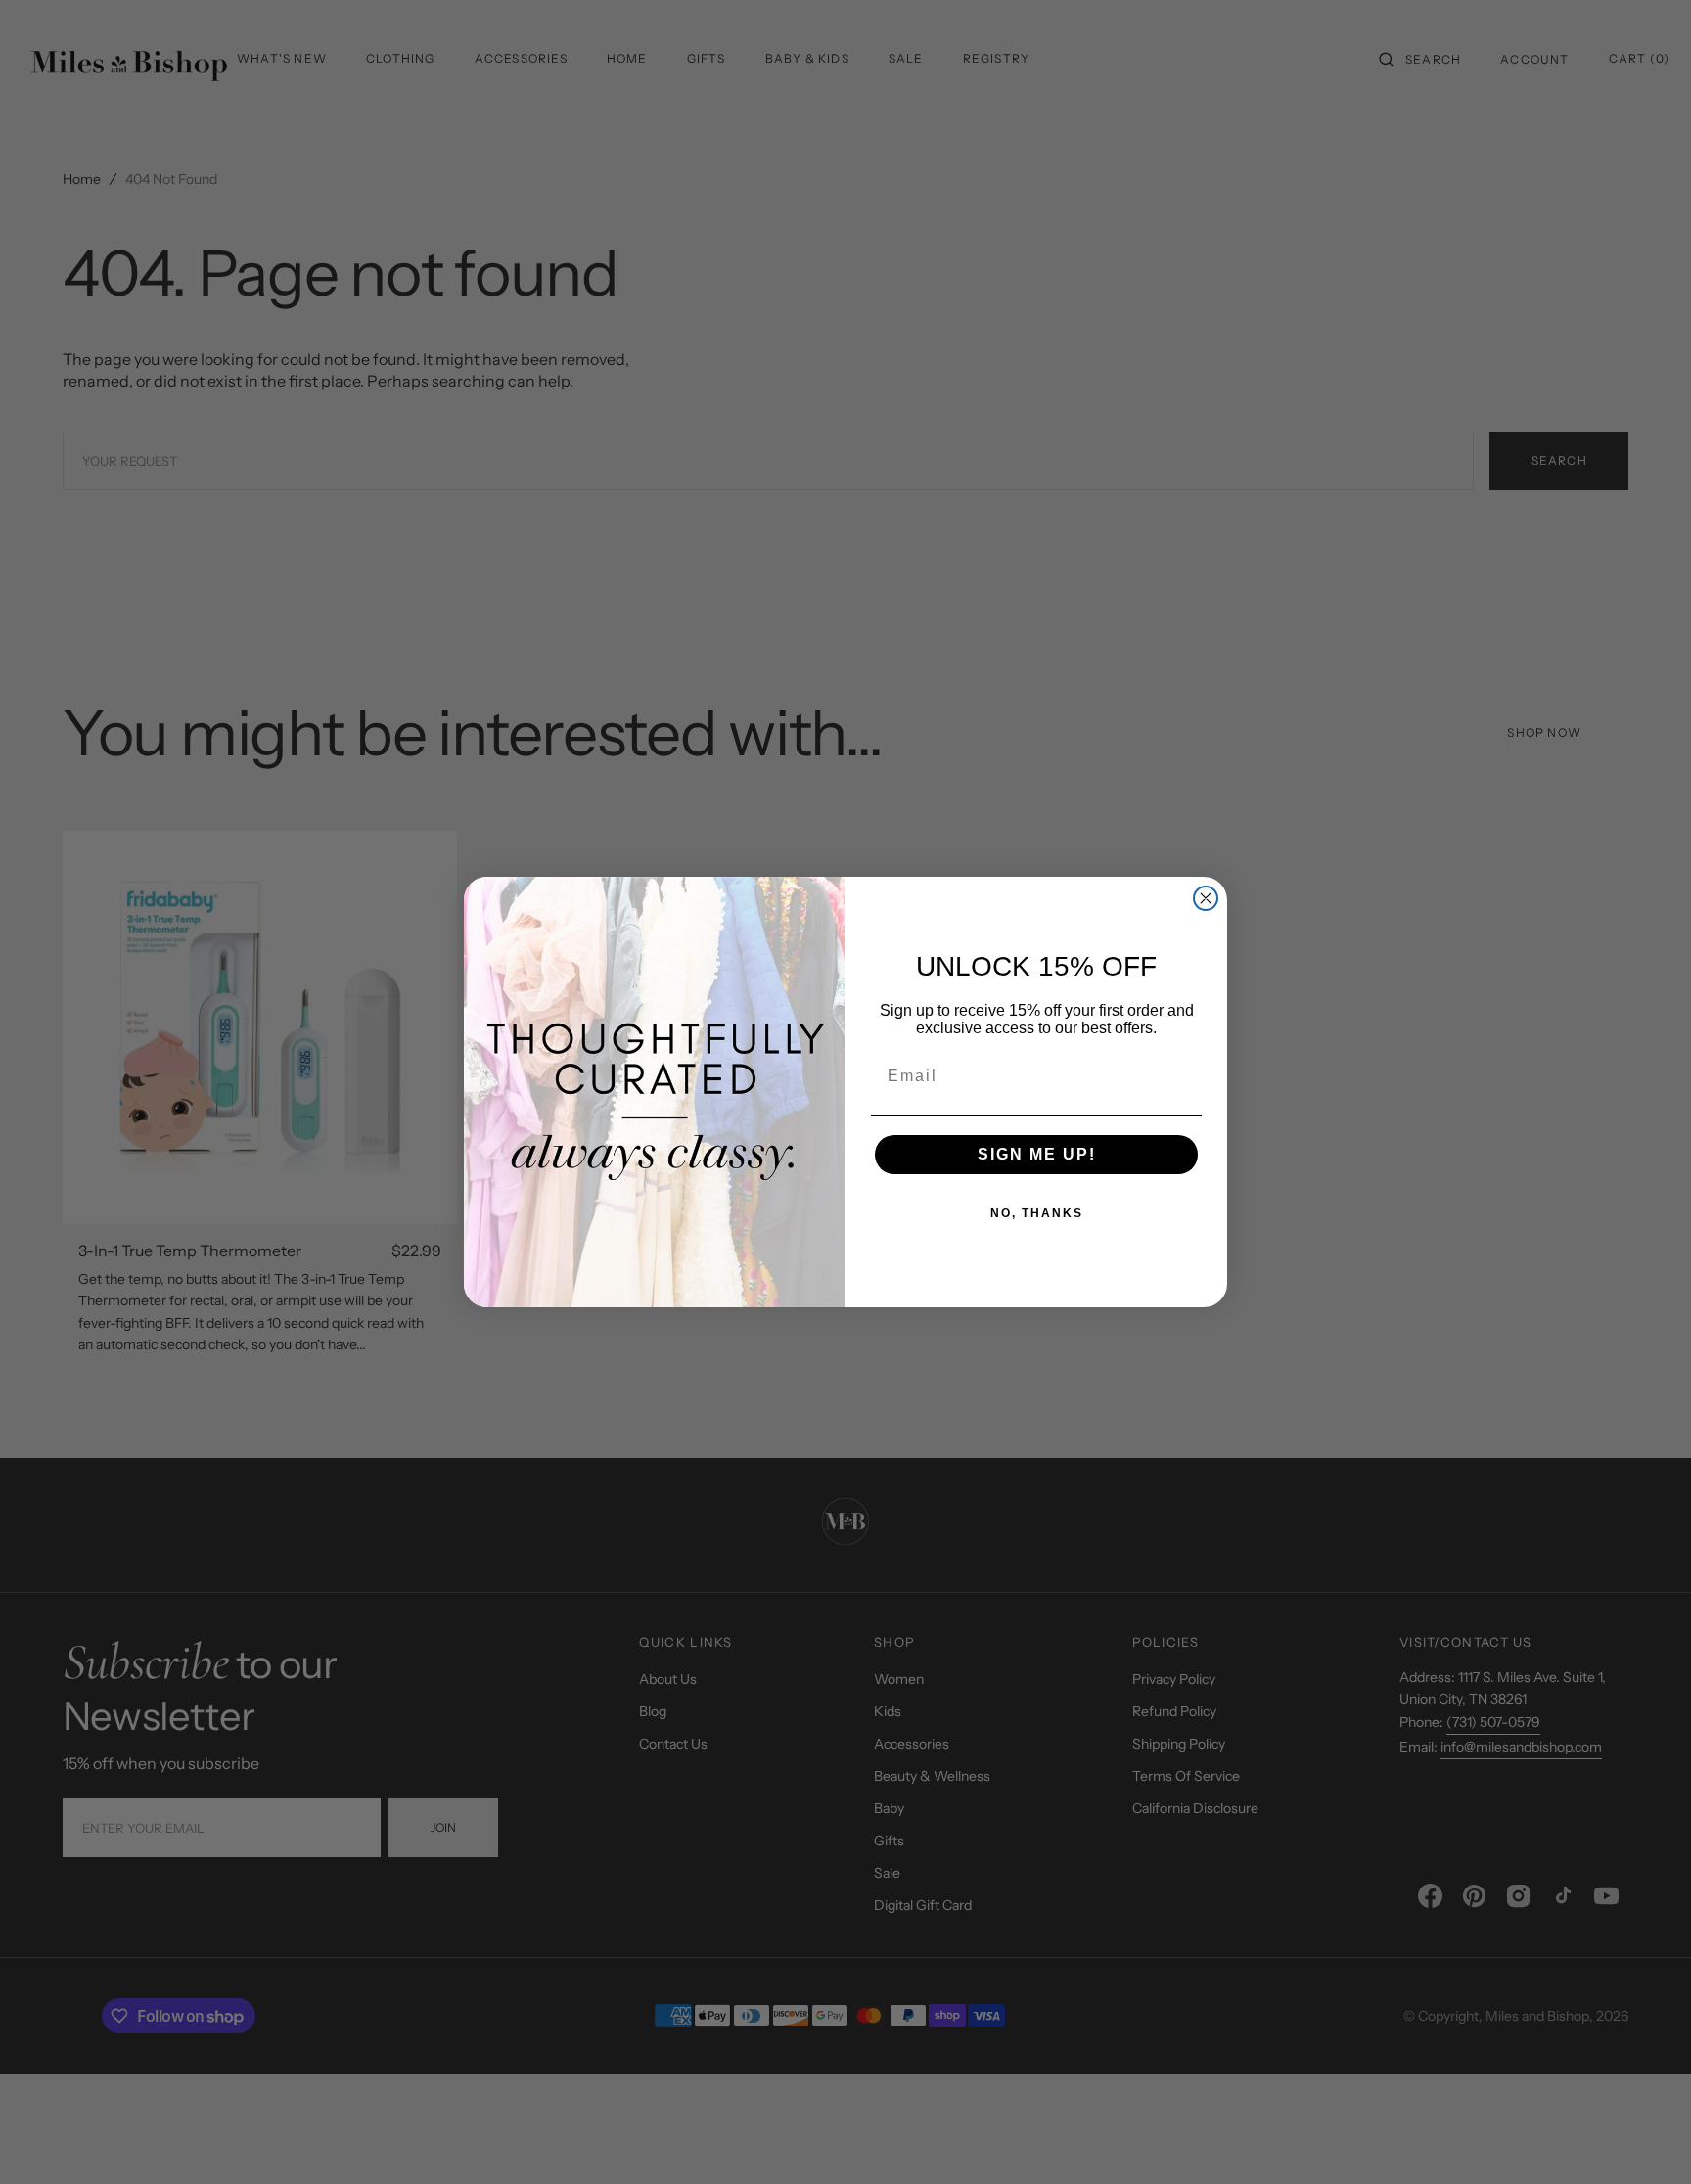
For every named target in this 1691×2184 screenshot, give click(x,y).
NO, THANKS (1037, 1213)
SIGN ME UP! (1037, 1154)
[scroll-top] (1646, 2139)
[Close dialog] (1206, 898)
